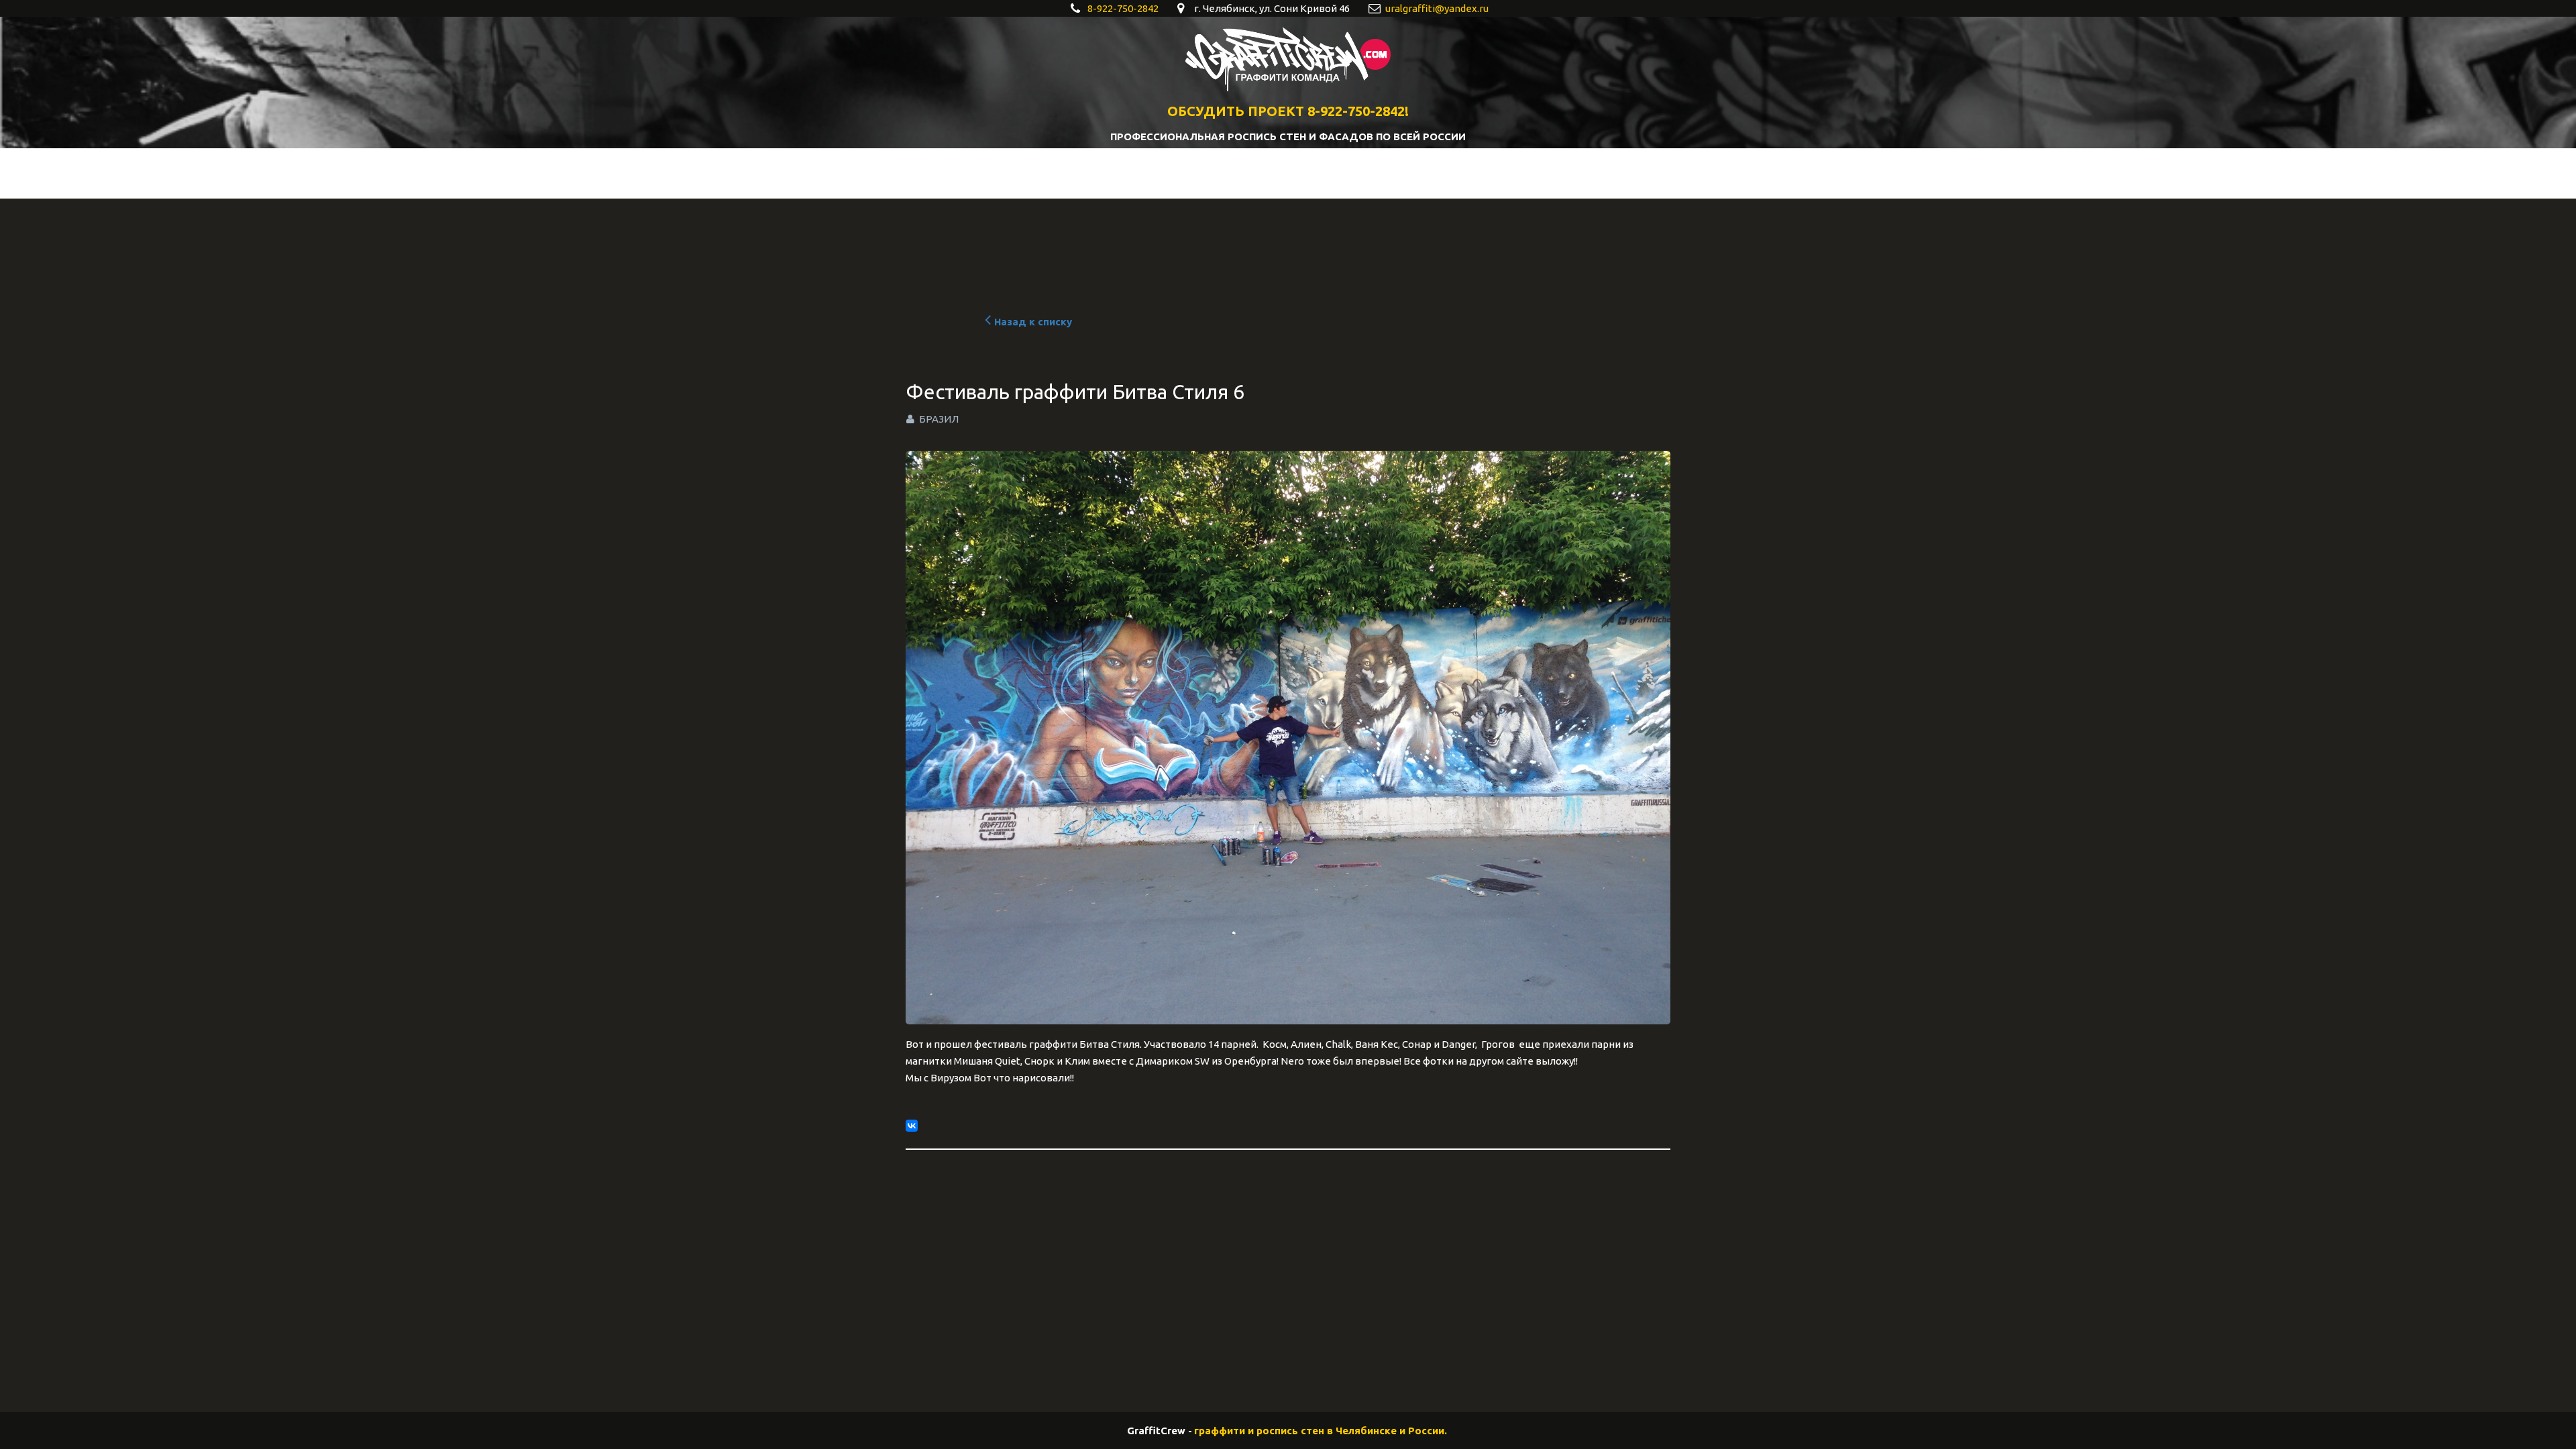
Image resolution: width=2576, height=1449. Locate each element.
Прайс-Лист (1482, 173)
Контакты (1396, 173)
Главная (1024, 173)
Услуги (1182, 173)
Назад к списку (1033, 322)
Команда (1309, 173)
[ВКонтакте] (912, 1126)
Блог (1243, 173)
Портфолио (1105, 173)
